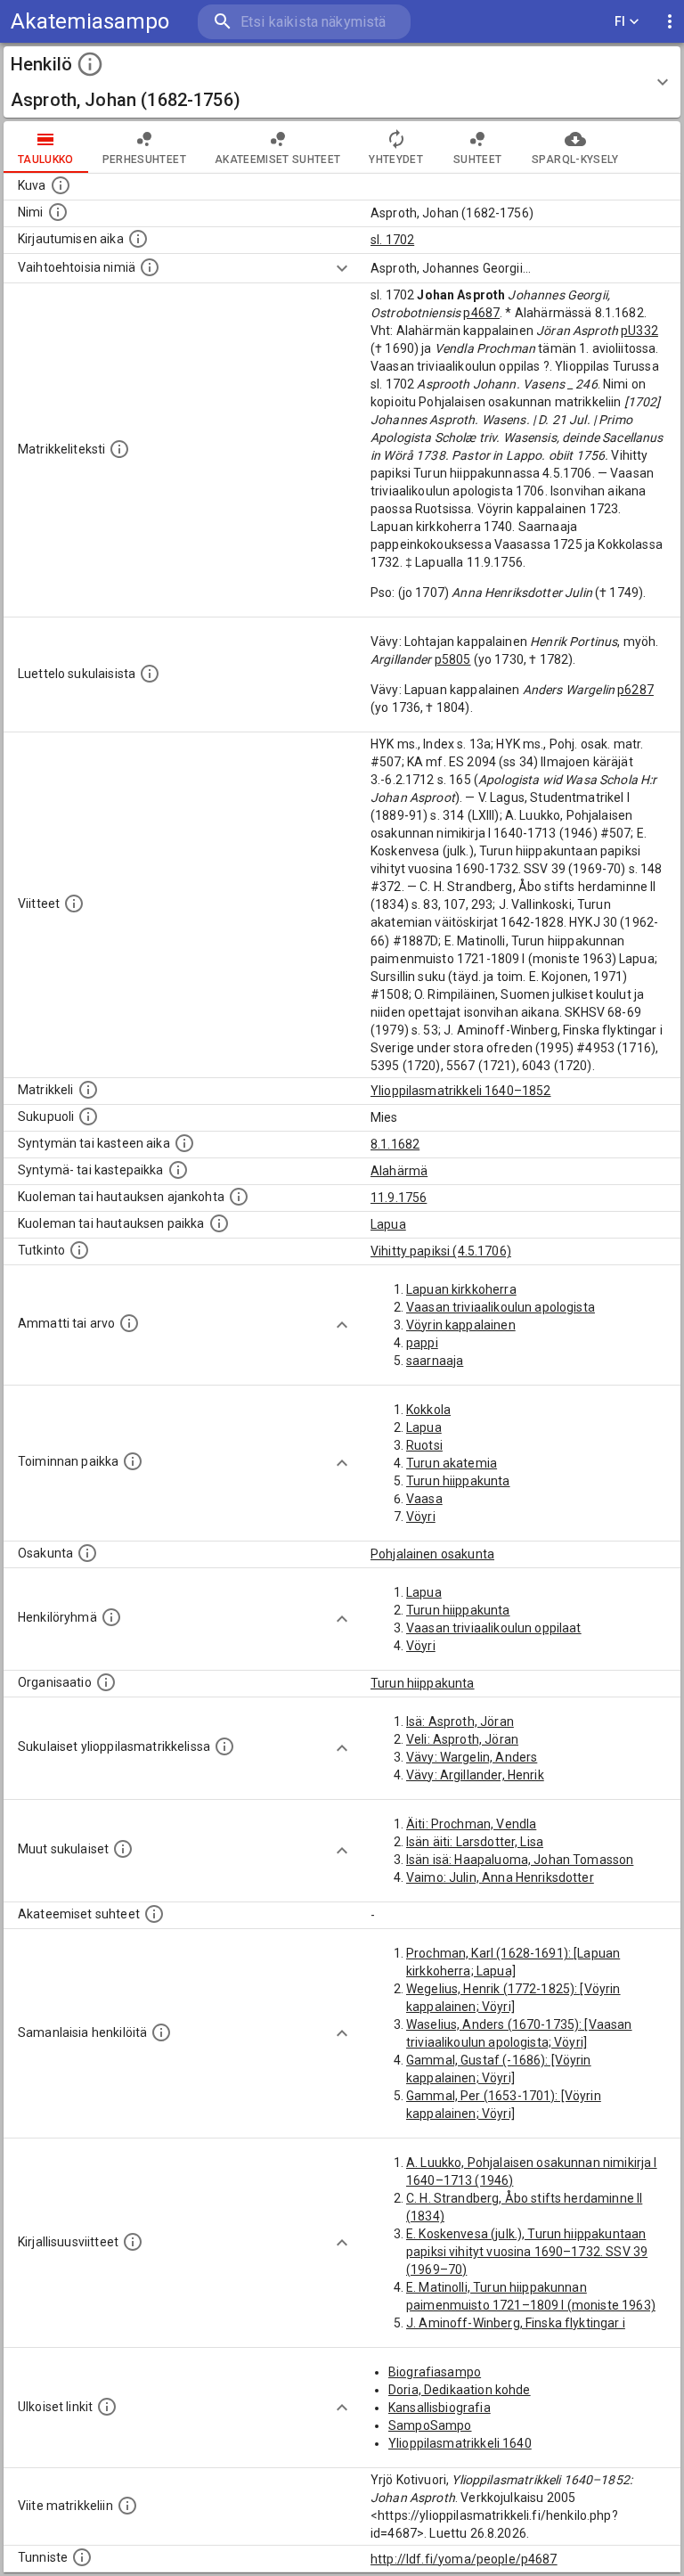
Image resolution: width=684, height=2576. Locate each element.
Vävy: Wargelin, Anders (472, 1757)
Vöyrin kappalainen (461, 1325)
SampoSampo (430, 2425)
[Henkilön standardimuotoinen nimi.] (58, 212)
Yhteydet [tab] (396, 159)
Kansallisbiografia (440, 2408)
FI (620, 21)
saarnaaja (435, 1361)
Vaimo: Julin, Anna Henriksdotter (500, 1877)
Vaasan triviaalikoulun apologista (501, 1307)
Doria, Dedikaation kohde (460, 2390)
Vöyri (421, 1517)
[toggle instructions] (90, 64)
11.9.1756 (399, 1198)
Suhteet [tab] (477, 159)
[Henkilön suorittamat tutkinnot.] (79, 1250)
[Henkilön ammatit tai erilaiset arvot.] (129, 1323)
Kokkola (428, 1410)
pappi (422, 1343)
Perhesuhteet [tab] (144, 159)
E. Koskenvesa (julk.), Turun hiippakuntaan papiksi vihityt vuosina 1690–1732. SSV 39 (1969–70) (527, 2252)
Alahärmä (399, 1171)
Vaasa (424, 1499)
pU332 (639, 331)
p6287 (635, 690)
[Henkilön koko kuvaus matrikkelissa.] (119, 449)
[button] (342, 82)
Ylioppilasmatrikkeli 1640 (460, 2443)
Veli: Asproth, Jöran (462, 1739)
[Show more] (342, 268)
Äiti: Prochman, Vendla (471, 1824)
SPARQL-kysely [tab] (575, 159)
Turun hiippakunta (458, 1481)
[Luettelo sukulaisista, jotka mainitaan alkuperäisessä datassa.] (150, 674)
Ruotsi (424, 1445)
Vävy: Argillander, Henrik (475, 1775)
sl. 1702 (392, 240)
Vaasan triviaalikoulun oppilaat (494, 1628)
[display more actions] (670, 22)
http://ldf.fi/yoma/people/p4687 (464, 2559)
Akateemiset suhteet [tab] (278, 159)
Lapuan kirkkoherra (461, 1289)
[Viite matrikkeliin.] (127, 2506)
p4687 (481, 313)
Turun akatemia (452, 1463)
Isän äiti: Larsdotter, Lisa (475, 1842)
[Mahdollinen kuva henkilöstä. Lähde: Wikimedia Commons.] (61, 185)
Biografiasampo (435, 2372)
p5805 (453, 659)
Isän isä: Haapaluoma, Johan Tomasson (520, 1860)
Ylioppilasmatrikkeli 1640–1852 (461, 1091)
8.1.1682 (395, 1144)
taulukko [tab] (46, 159)
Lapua (388, 1224)
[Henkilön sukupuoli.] (88, 1116)
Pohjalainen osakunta (432, 1554)
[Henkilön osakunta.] (87, 1553)
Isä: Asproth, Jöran (460, 1721)
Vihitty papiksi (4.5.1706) (441, 1251)
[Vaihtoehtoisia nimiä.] (150, 267)
